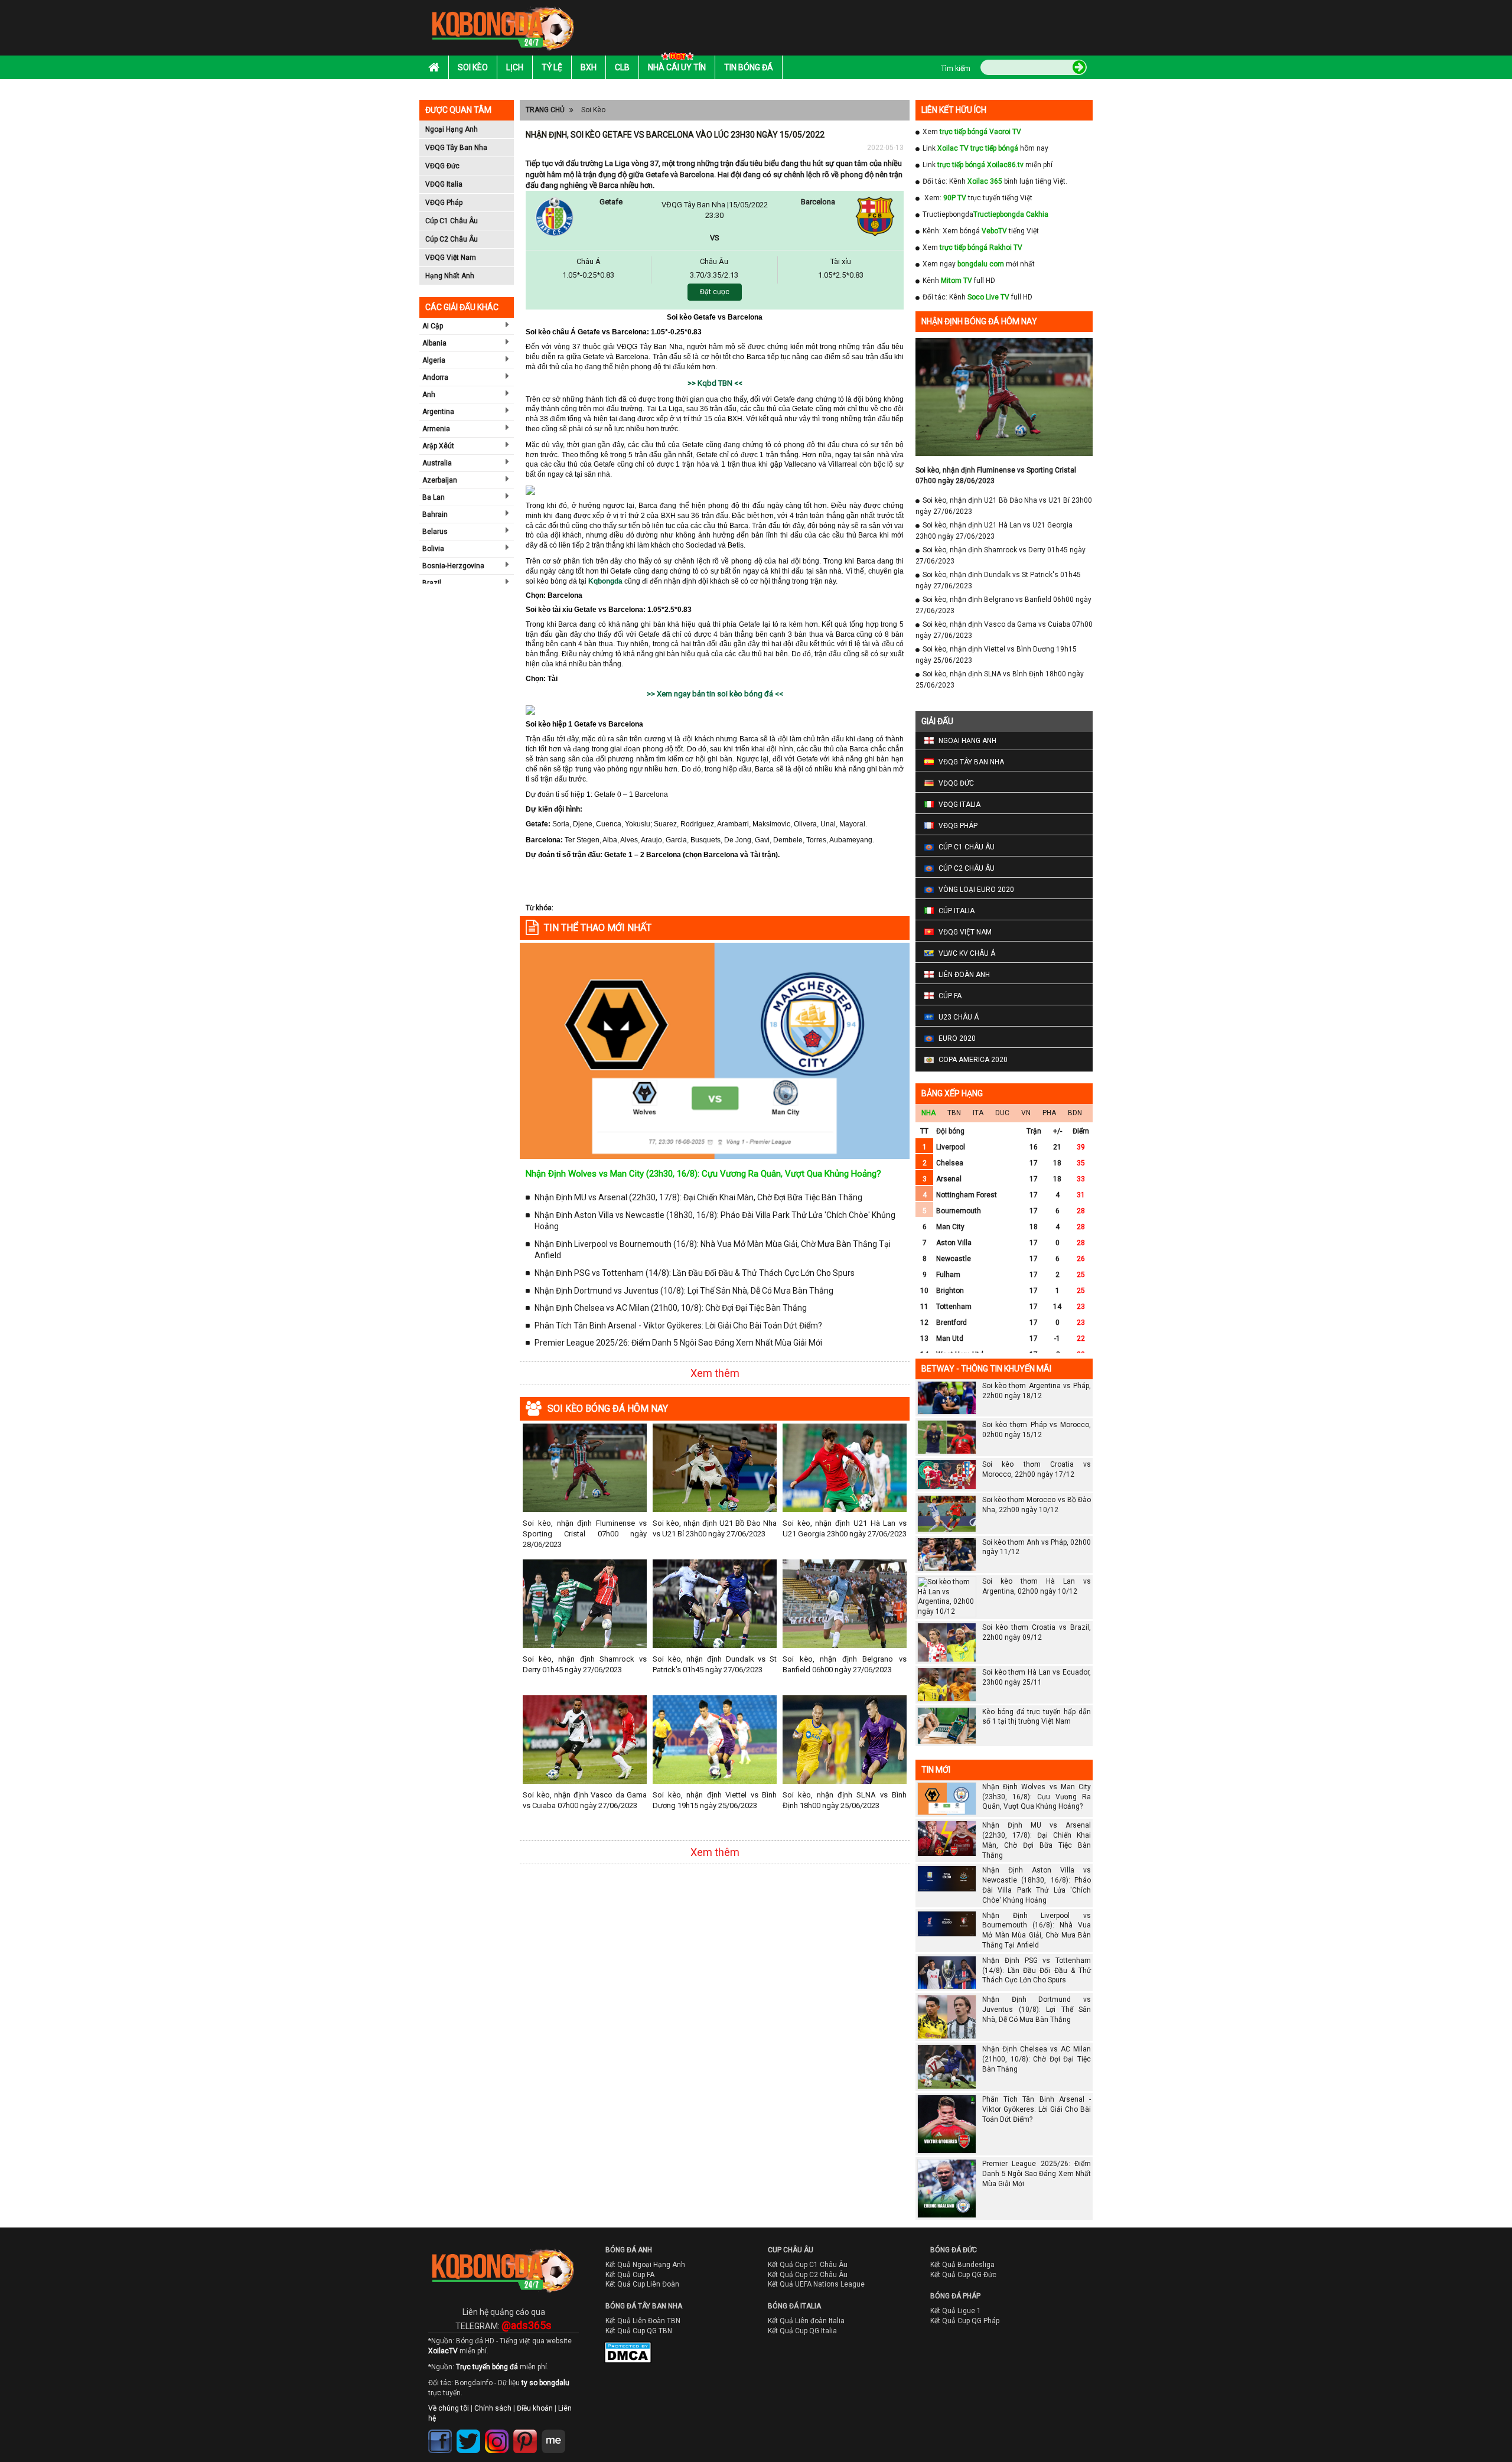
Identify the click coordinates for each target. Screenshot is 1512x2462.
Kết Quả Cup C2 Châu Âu (808, 2275)
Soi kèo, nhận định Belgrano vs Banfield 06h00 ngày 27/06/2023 (845, 1664)
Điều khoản (535, 2408)
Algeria (434, 360)
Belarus (435, 532)
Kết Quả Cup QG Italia (802, 2331)
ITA (978, 1113)
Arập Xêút (438, 446)
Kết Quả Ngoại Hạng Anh (645, 2265)
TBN (954, 1113)
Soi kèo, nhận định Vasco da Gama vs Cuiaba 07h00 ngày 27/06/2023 (585, 1800)
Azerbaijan (440, 480)
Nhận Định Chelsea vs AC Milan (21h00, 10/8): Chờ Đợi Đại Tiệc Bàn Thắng (671, 1308)
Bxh (589, 67)
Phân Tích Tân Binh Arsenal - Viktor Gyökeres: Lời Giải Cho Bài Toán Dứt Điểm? (678, 1326)
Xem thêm (715, 1373)
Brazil (432, 583)
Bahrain (435, 514)
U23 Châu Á (959, 1017)
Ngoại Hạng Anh (452, 129)
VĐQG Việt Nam (451, 258)
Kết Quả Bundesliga (962, 2265)
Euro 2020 (957, 1038)
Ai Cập (433, 326)
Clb (622, 67)
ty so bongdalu (545, 2383)
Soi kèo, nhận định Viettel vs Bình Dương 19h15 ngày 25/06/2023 (715, 1800)
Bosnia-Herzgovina (453, 566)
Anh (429, 395)
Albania (434, 343)
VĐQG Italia (444, 184)
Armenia (436, 429)
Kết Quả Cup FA (630, 2275)
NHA (928, 1113)
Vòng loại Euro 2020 (976, 890)
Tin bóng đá (749, 67)
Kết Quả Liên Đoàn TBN (643, 2321)
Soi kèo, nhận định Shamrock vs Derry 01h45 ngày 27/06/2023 (585, 1664)
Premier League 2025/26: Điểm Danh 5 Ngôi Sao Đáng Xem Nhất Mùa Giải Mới (678, 1343)
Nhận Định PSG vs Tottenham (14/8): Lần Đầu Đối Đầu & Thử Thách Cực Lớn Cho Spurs (695, 1273)
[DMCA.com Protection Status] (620, 2355)
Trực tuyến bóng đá (487, 2367)
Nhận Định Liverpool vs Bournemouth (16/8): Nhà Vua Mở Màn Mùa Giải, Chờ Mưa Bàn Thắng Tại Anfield (713, 1250)
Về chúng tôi (449, 2408)
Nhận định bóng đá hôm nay (979, 321)
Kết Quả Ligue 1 (956, 2311)
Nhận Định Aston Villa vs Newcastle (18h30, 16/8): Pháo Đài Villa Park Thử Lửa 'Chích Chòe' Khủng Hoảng (715, 1221)
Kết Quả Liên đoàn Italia (806, 2321)
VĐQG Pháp (444, 203)
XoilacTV (443, 2351)
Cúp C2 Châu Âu (452, 239)
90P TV (955, 198)
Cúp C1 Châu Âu (452, 221)
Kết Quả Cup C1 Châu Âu (808, 2265)
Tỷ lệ (552, 67)
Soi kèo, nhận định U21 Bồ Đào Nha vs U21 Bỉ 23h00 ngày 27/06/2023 (715, 1528)
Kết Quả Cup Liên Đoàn (642, 2284)
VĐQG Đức (442, 166)
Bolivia (433, 549)
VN (1026, 1113)
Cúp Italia (957, 911)
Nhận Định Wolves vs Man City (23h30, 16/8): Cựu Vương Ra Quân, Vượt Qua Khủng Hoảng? (703, 1174)
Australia (437, 463)
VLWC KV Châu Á (967, 953)
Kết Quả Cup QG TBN (639, 2331)
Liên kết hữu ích (954, 110)
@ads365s (527, 2325)
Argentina (438, 412)
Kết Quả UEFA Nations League (816, 2284)
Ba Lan (434, 497)
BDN (1075, 1113)
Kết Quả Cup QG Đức (963, 2275)
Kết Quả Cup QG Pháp (965, 2321)
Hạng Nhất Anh (450, 276)
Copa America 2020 (973, 1060)
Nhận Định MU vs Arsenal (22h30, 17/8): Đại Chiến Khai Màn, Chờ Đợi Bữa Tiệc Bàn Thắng (698, 1197)
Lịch (515, 67)
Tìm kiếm (956, 69)
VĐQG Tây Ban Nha (456, 148)
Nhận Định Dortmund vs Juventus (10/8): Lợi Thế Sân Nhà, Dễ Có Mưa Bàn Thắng (684, 1291)
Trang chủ (545, 110)
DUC (1002, 1113)
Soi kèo (473, 67)
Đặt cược (715, 292)
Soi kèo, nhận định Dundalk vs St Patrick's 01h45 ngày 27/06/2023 (715, 1664)
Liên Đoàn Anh (964, 975)
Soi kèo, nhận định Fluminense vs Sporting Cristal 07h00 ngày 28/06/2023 (585, 1534)
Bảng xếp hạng (952, 1093)
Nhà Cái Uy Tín (677, 67)
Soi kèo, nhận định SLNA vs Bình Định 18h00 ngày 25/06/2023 (845, 1800)
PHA (1049, 1113)
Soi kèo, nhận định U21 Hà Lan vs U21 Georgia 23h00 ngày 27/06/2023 (845, 1528)
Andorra (435, 377)
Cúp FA (950, 996)
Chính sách (493, 2408)
